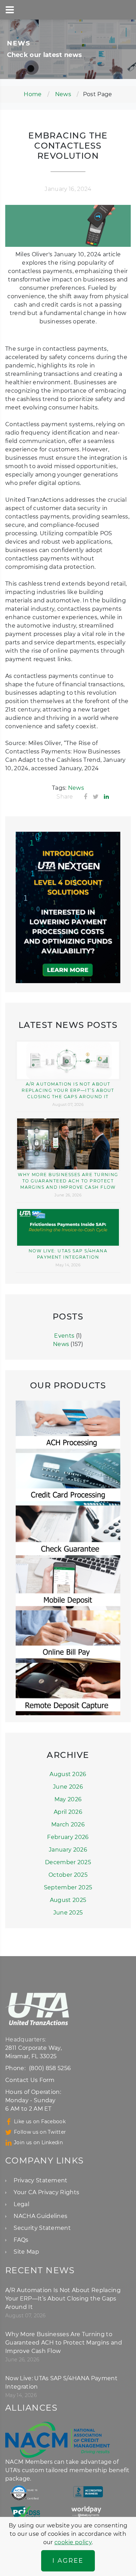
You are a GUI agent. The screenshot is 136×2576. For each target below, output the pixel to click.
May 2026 (68, 1799)
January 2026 (68, 1850)
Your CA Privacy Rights (46, 2192)
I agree (68, 2561)
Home (33, 94)
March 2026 (68, 1824)
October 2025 (68, 1875)
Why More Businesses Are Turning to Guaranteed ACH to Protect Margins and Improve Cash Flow (68, 1181)
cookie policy (73, 2542)
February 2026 (68, 1837)
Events (64, 1336)
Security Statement (42, 2228)
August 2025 (68, 1900)
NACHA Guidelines (40, 2216)
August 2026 (68, 1774)
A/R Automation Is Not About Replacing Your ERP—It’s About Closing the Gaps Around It (68, 1090)
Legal (21, 2204)
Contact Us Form (30, 2080)
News (63, 94)
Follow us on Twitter (40, 2132)
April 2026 (68, 1812)
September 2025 (68, 1887)
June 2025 (68, 1913)
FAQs (21, 2240)
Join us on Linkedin (38, 2142)
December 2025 (68, 1862)
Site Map (26, 2252)
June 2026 (68, 1787)
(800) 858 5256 (50, 2068)
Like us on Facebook (40, 2121)
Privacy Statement (40, 2180)
